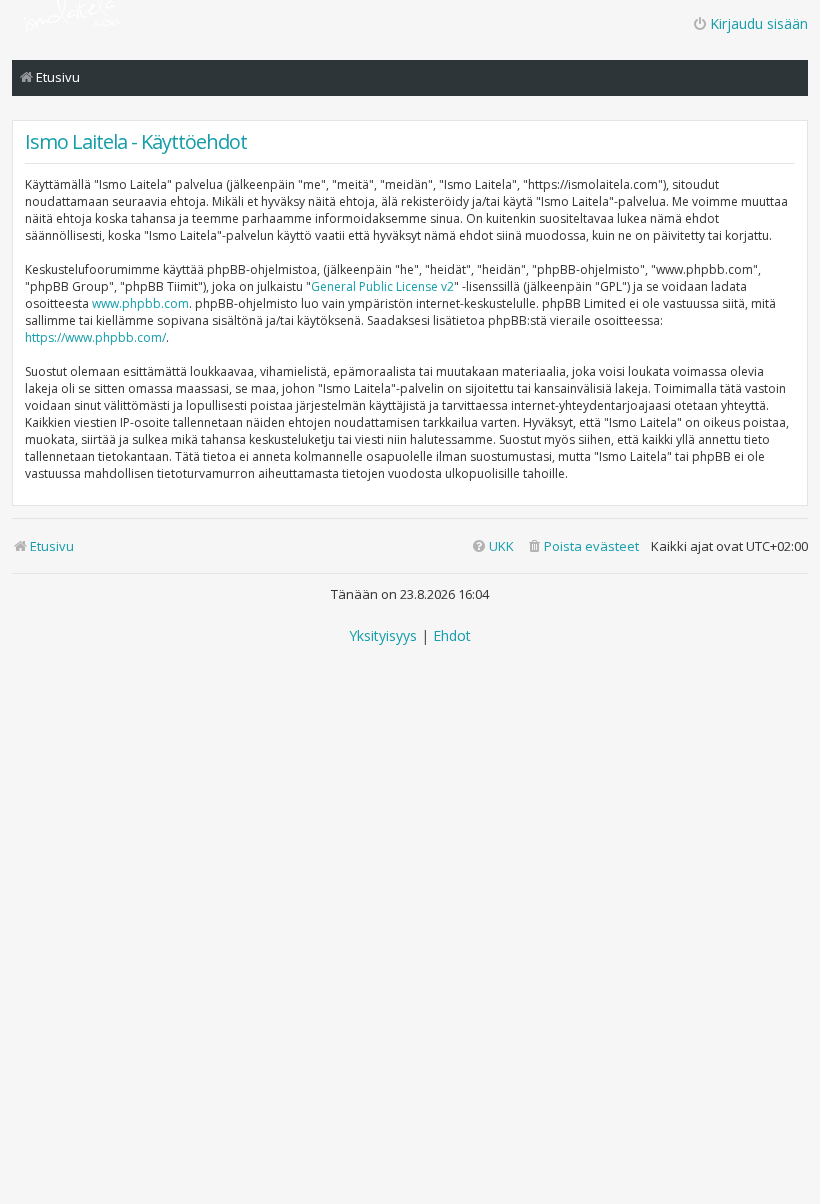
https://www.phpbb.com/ (95, 337)
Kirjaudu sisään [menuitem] (759, 23)
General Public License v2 (382, 286)
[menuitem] (582, 546)
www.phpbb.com (140, 303)
